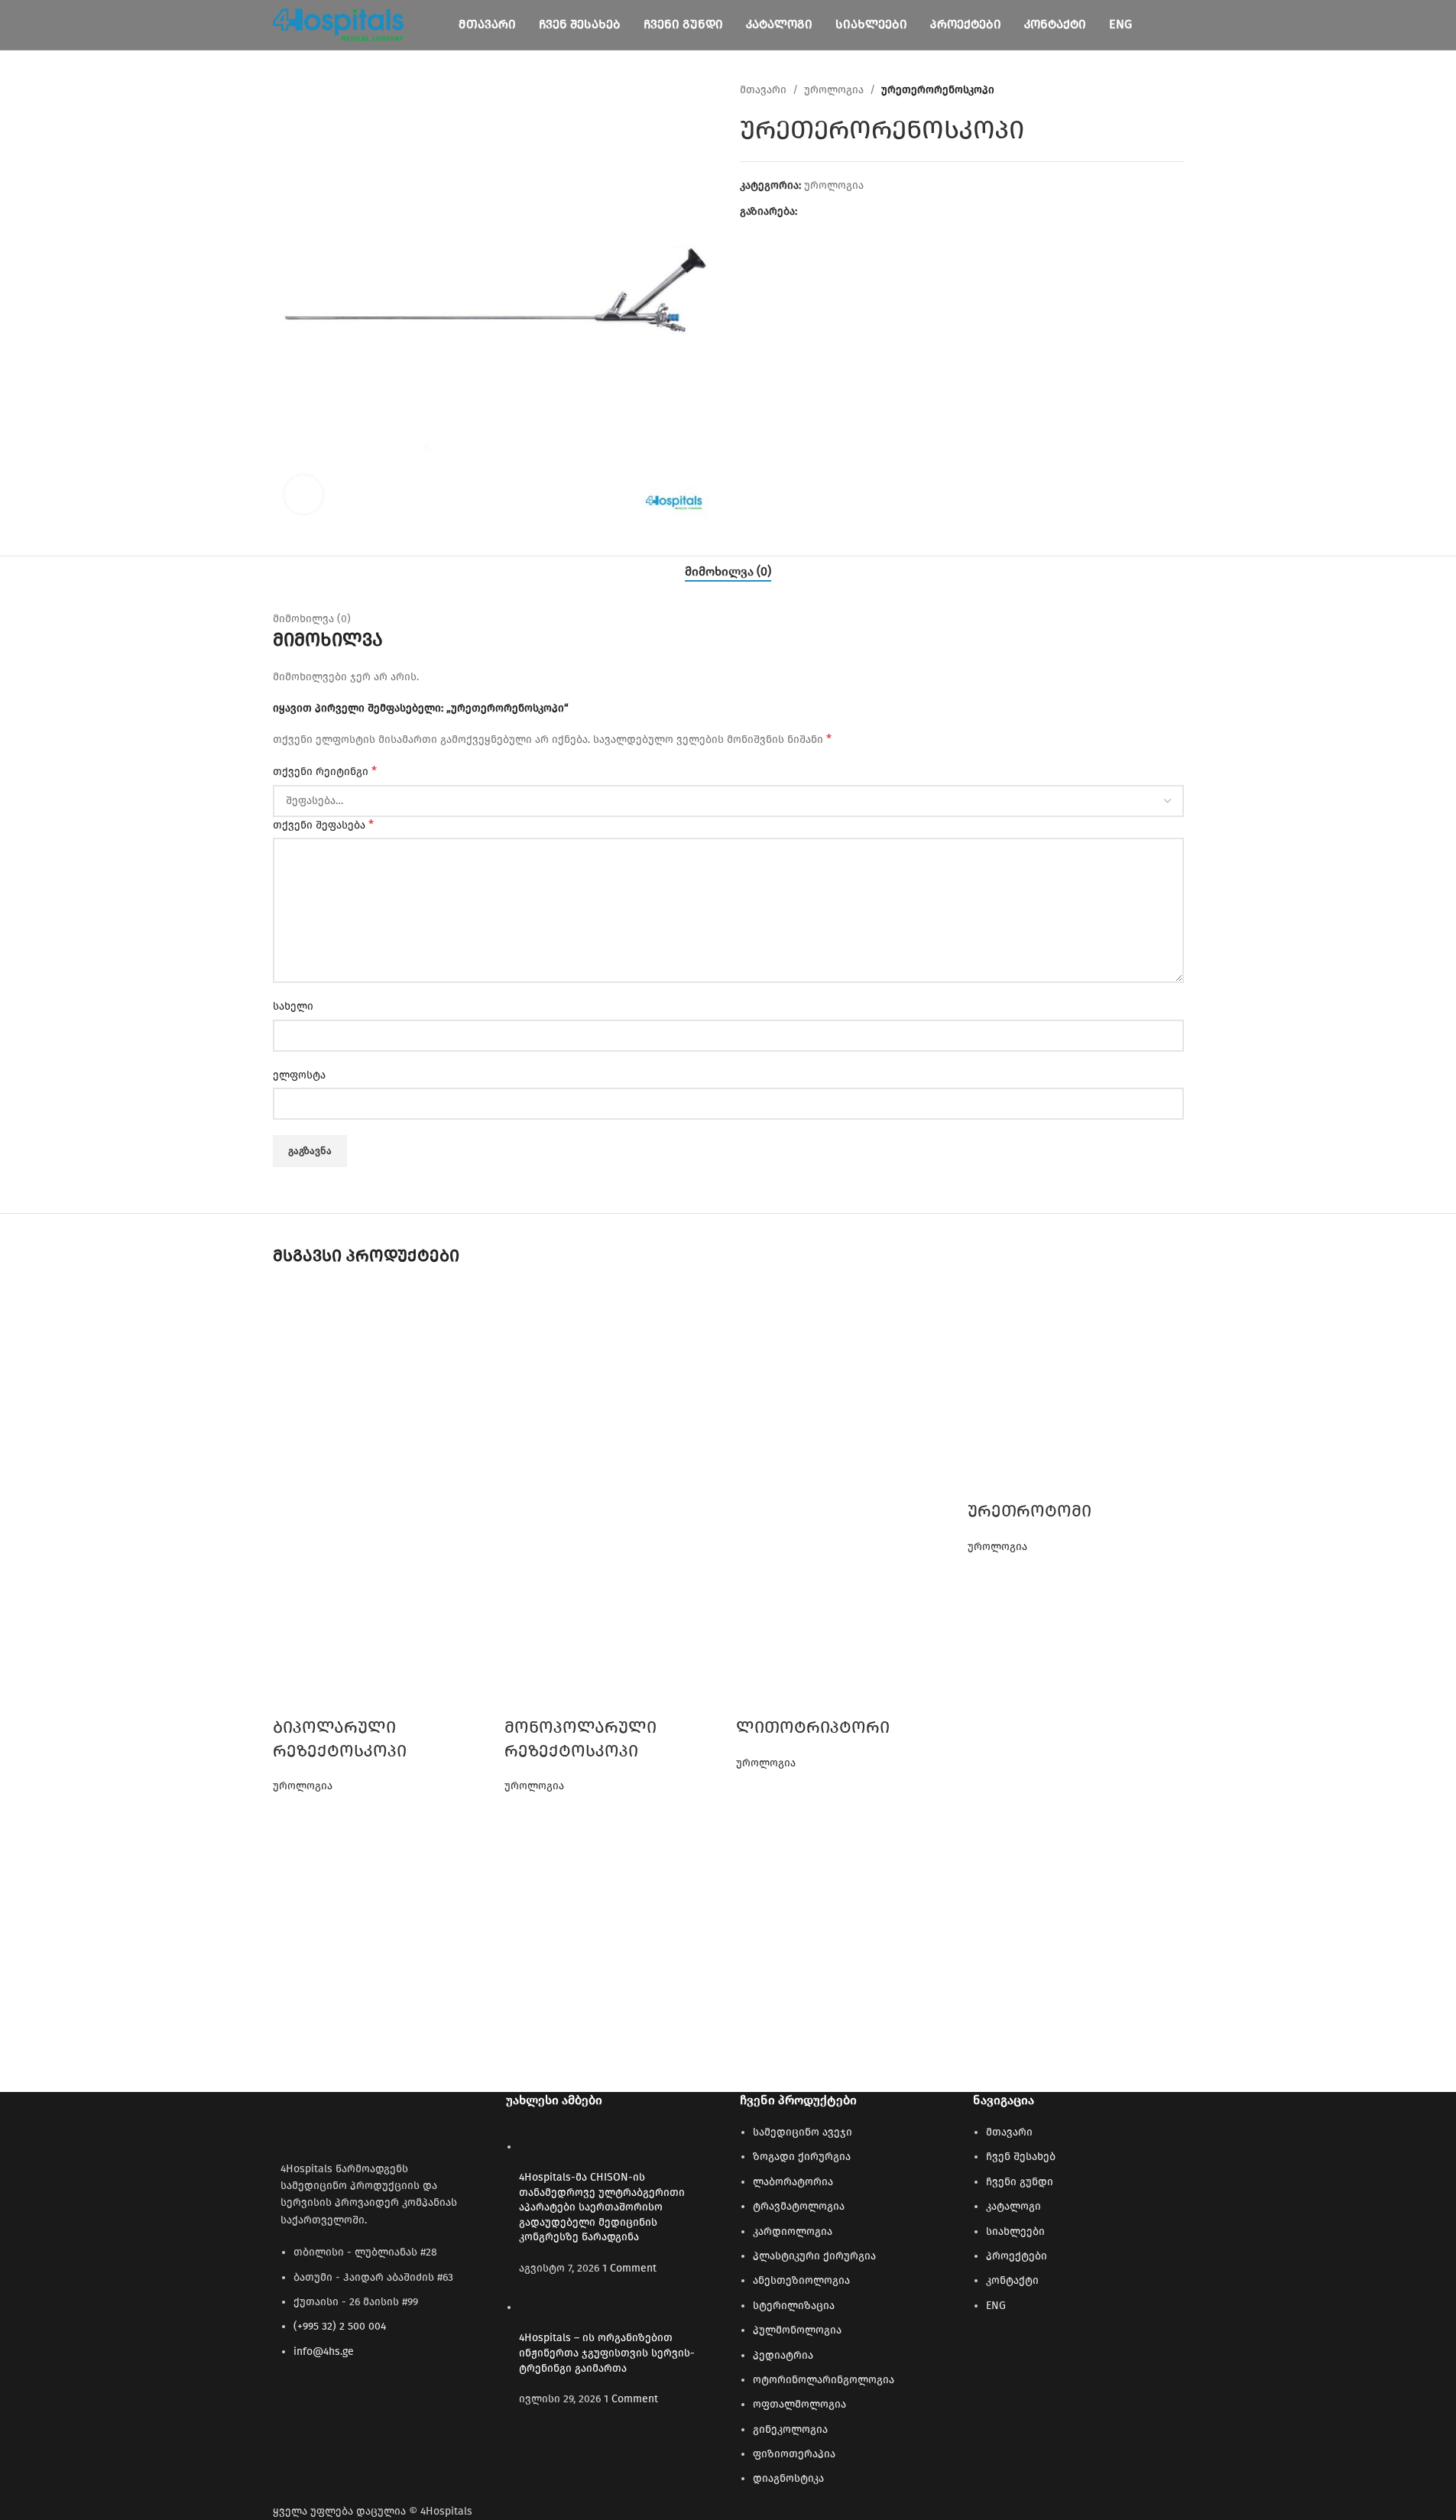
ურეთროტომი (1030, 1511)
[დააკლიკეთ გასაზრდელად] (303, 495)
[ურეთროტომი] (1076, 1391)
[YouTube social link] (319, 2402)
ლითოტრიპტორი (813, 1727)
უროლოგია (303, 1786)
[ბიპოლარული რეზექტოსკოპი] (381, 1391)
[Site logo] (339, 24)
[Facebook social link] (292, 2402)
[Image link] (357, 2121)
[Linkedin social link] (347, 2402)
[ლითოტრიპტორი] (844, 1391)
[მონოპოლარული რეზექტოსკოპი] (613, 1391)
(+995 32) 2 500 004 (340, 2326)
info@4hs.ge (324, 2351)
